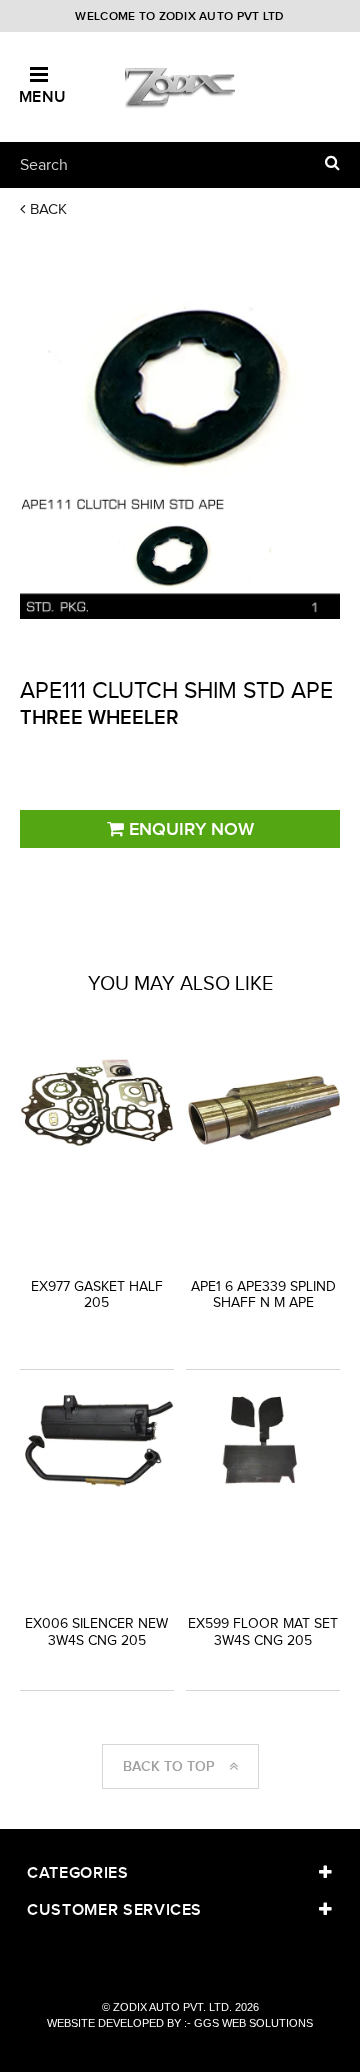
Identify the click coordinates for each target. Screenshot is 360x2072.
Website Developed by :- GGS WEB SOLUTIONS (180, 2023)
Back (48, 209)
